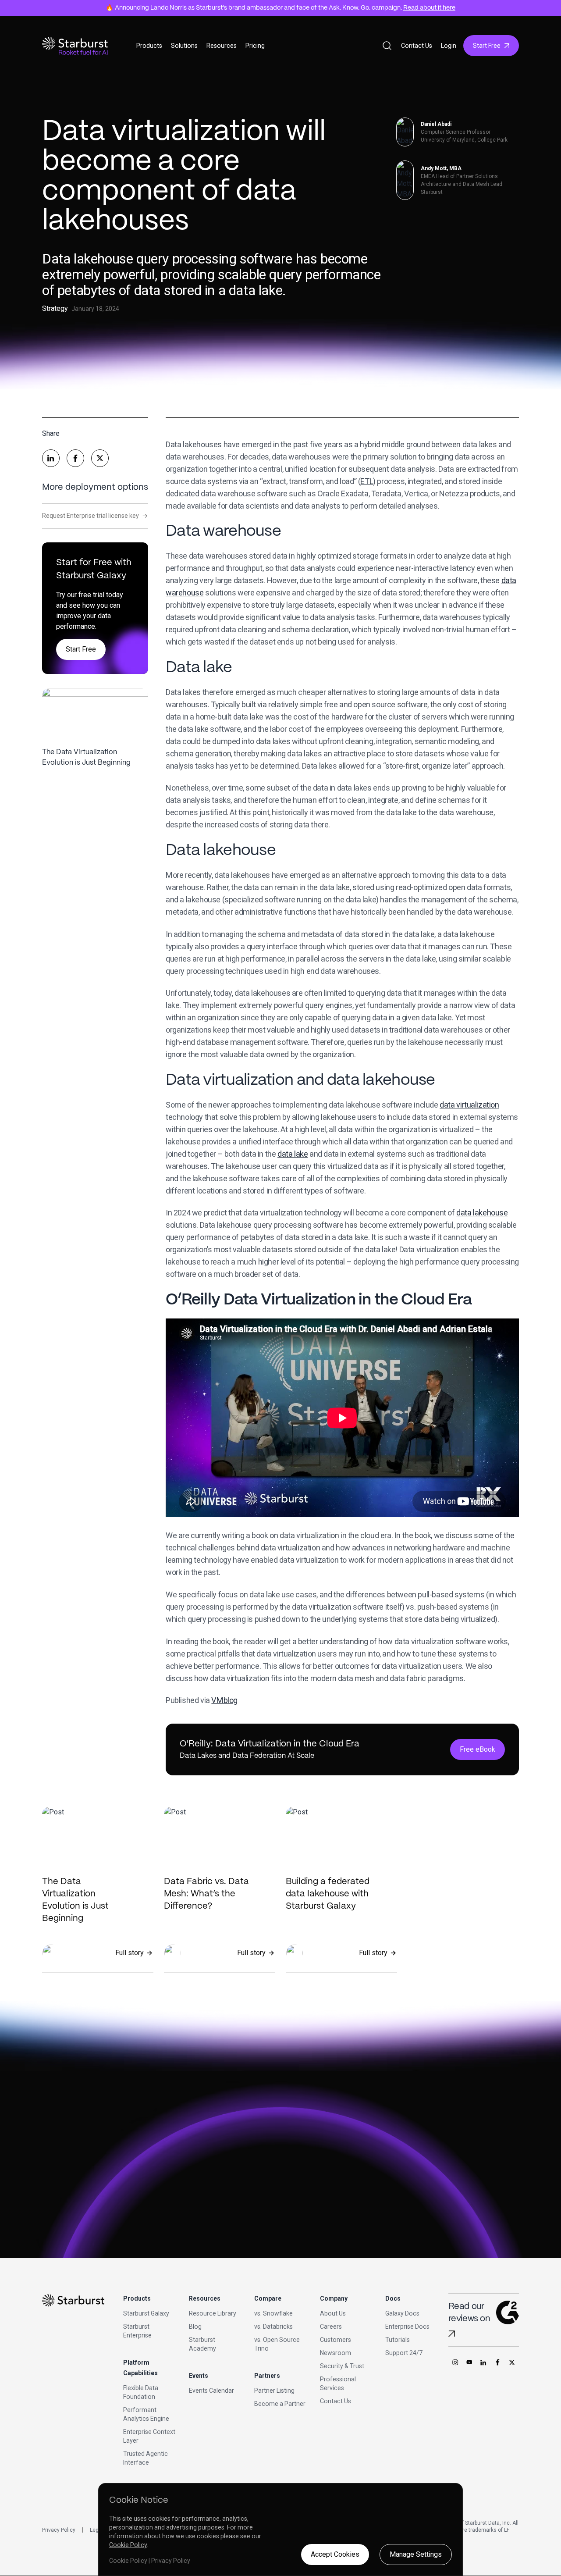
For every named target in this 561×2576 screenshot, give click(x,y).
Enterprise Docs (407, 2327)
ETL (367, 481)
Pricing (255, 46)
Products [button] (149, 46)
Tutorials (398, 2340)
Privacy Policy (59, 2530)
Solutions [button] (184, 46)
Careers (331, 2327)
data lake (293, 1154)
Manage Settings (416, 2554)
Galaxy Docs (402, 2313)
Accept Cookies (335, 2554)
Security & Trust (342, 2366)
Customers (336, 2340)
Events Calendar (211, 2391)
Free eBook (478, 1749)
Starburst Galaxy (146, 2313)
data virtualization (469, 1105)
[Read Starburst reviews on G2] (452, 2334)
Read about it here (429, 8)
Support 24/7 (404, 2353)
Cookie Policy (128, 2545)
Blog (195, 2327)
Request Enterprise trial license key (95, 516)
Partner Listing (274, 2391)
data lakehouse (482, 1213)
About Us (333, 2313)
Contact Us (417, 46)
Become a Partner (280, 2404)
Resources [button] (222, 46)
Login (449, 46)
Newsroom (336, 2353)
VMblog (224, 1700)
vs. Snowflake (273, 2313)
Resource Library (213, 2313)
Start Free (487, 46)
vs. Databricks (273, 2327)
